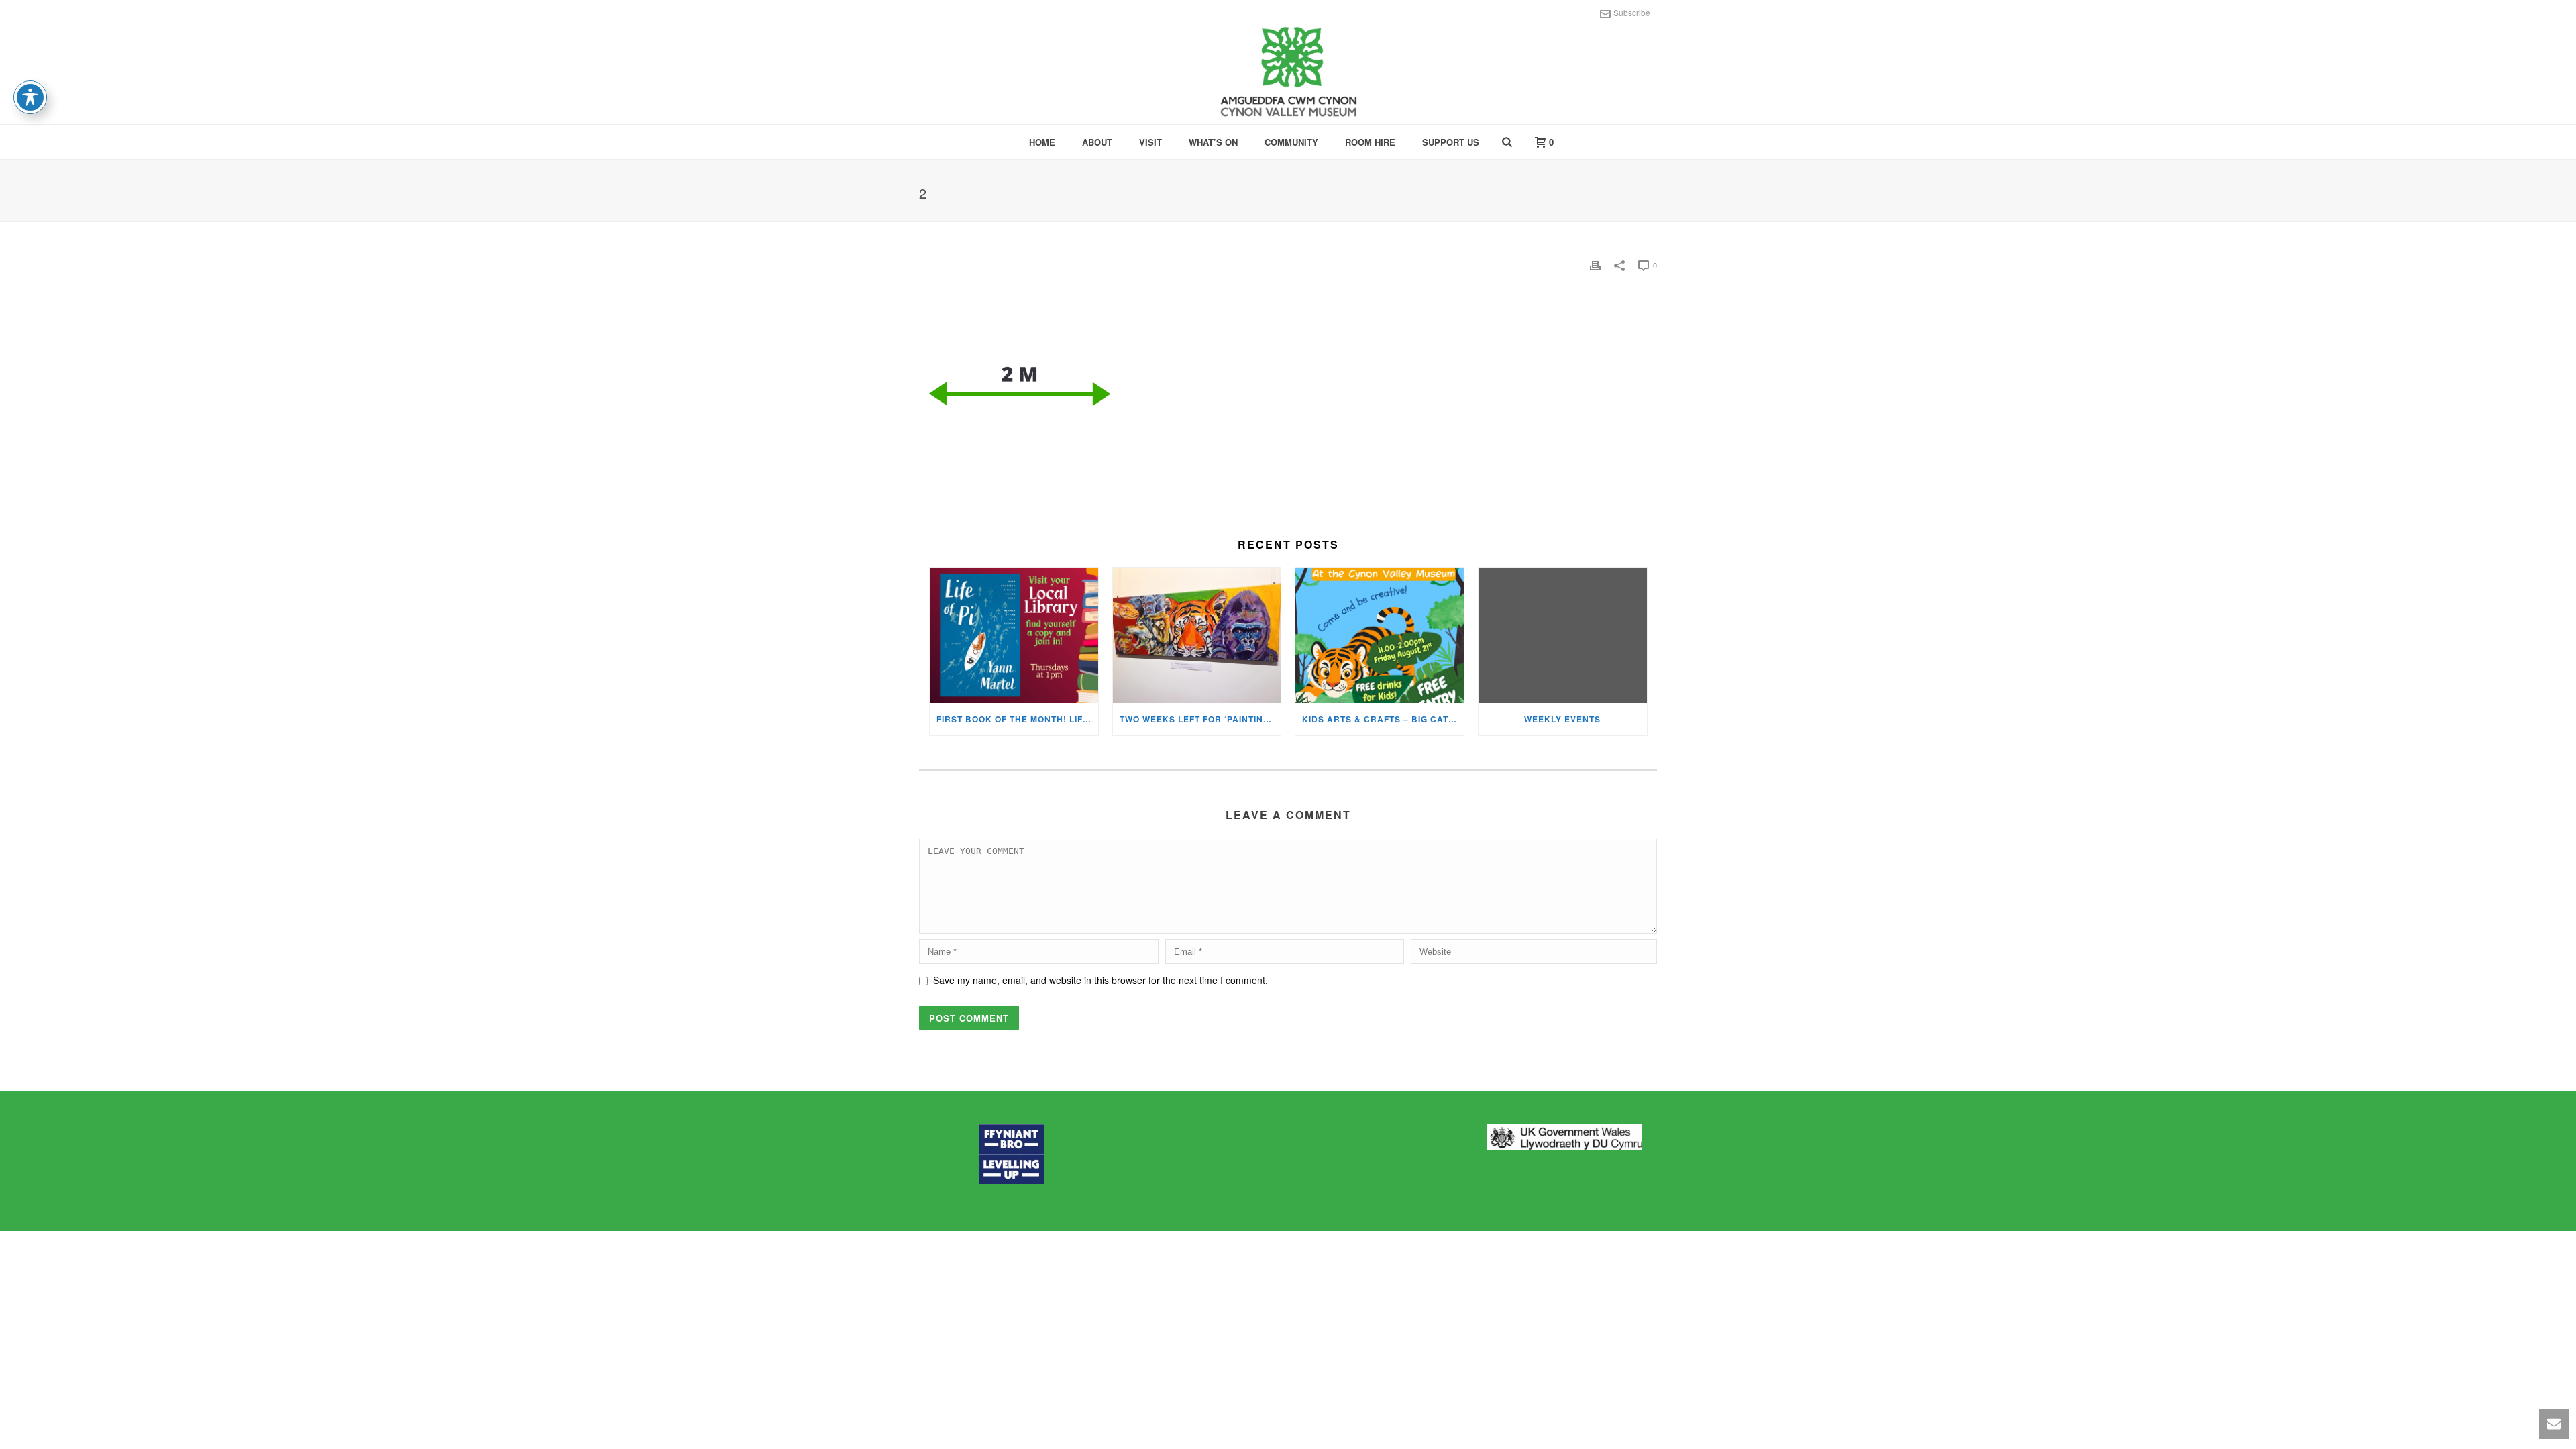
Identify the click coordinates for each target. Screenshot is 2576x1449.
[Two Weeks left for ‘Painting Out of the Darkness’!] (1197, 635)
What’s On (1213, 142)
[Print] (1595, 265)
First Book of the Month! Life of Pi (1017, 719)
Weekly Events (1562, 719)
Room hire (1370, 142)
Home (1042, 142)
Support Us (1451, 142)
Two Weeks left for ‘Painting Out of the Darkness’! (1200, 719)
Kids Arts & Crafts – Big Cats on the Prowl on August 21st (1383, 719)
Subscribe (1632, 12)
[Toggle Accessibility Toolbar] (30, 97)
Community (1291, 142)
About (1097, 142)
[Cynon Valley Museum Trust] (1288, 74)
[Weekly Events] (1563, 635)
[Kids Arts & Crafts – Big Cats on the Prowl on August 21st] (1380, 635)
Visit (1150, 142)
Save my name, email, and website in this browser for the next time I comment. (1101, 980)
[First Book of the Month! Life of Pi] (1014, 635)
